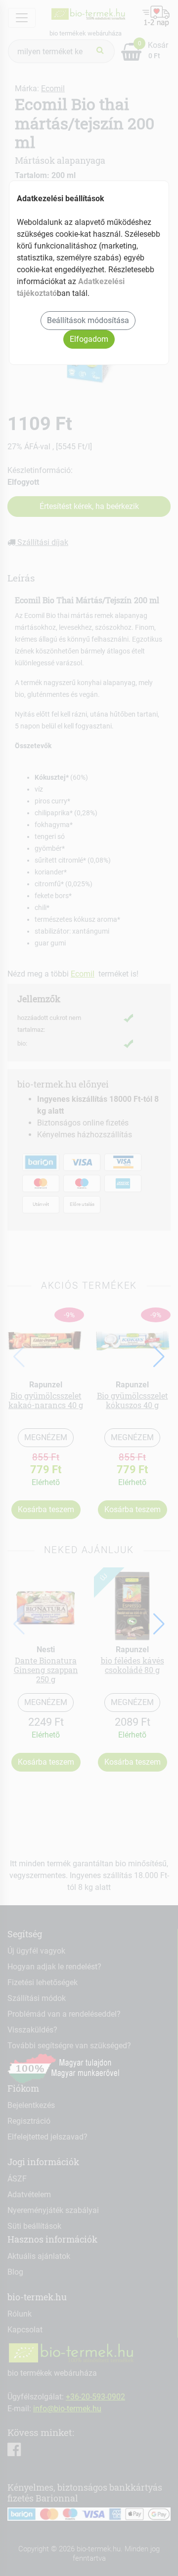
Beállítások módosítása (88, 320)
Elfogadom (89, 339)
